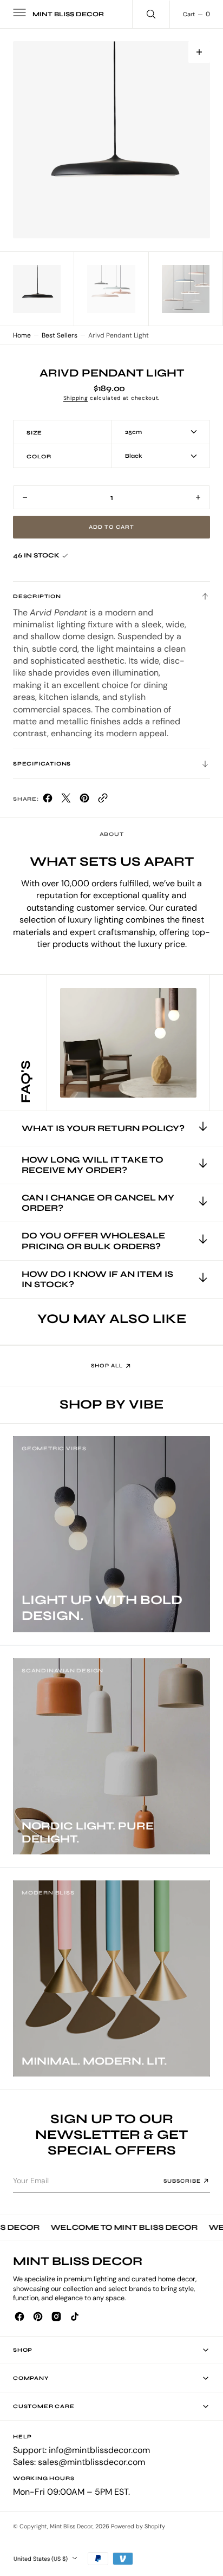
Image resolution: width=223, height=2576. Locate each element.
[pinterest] (84, 800)
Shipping (76, 398)
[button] (18, 14)
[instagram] (56, 2317)
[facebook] (48, 800)
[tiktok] (75, 2317)
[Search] (151, 14)
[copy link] (103, 800)
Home (22, 335)
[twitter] (66, 800)
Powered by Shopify (138, 2526)
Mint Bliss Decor (71, 2526)
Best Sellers (60, 335)
